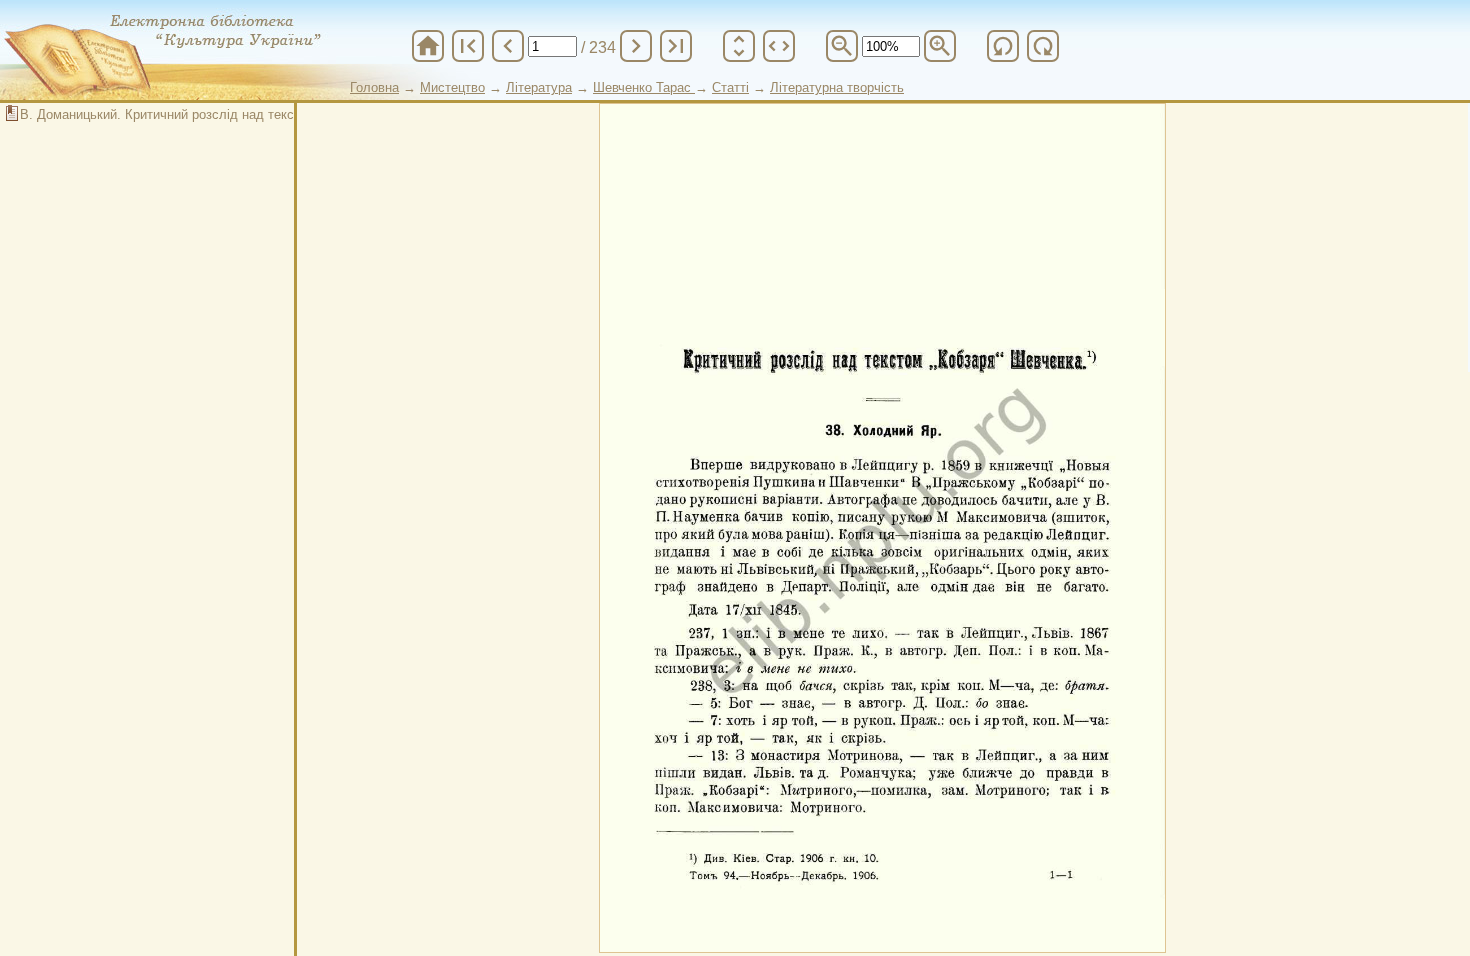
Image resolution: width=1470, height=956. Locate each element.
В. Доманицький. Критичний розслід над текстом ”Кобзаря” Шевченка (230, 114)
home (428, 46)
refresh (1003, 46)
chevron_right (636, 46)
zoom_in (940, 46)
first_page (468, 46)
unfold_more (739, 46)
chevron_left (508, 46)
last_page (676, 46)
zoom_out (842, 46)
